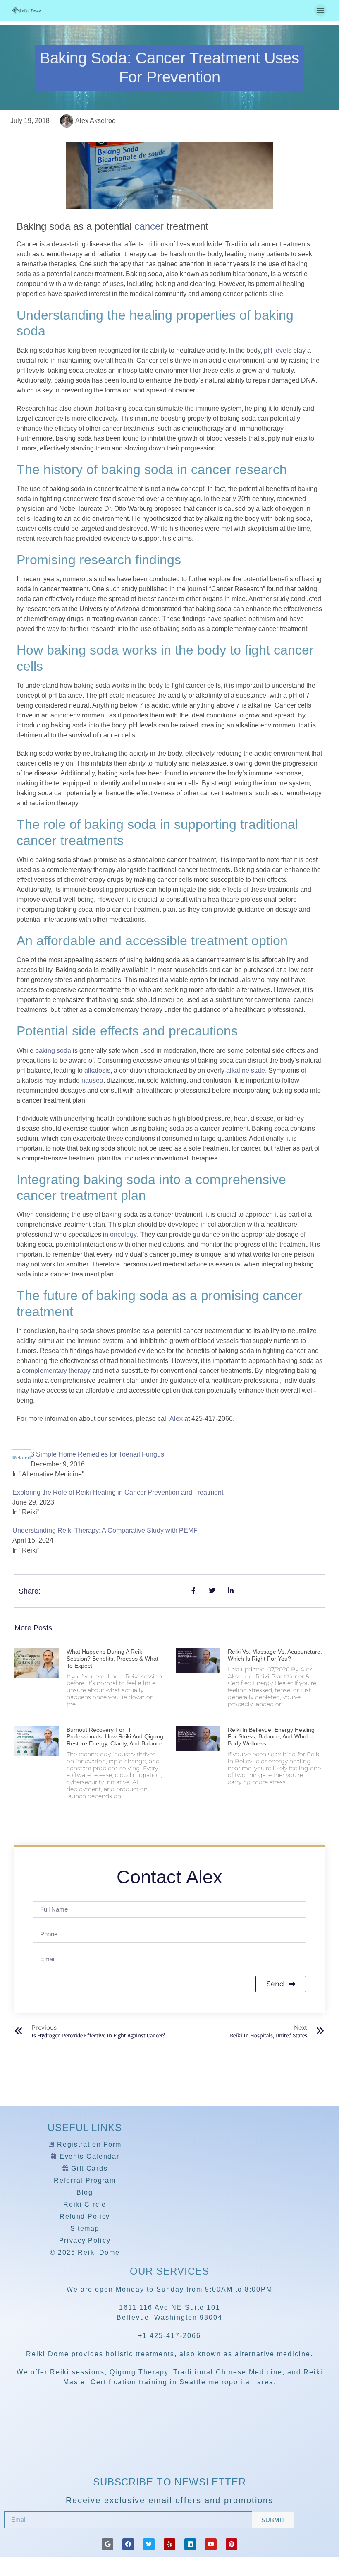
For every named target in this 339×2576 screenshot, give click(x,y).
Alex (176, 1419)
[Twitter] (149, 2544)
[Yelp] (169, 2544)
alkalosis (97, 1070)
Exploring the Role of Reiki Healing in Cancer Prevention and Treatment (118, 1492)
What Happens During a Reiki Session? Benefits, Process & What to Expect (112, 1659)
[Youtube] (211, 2544)
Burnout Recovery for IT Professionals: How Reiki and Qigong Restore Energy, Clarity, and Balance (115, 1737)
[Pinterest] (232, 2544)
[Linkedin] (190, 2544)
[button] (320, 10)
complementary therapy (56, 1371)
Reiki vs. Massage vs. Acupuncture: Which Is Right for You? (275, 1655)
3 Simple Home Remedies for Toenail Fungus (97, 1454)
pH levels (278, 350)
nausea (92, 1080)
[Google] (107, 2544)
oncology (123, 1234)
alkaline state (246, 1070)
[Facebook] (128, 2544)
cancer (149, 226)
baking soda (53, 1051)
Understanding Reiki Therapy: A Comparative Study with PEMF (105, 1530)
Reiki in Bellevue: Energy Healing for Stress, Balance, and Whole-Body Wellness (271, 1737)
